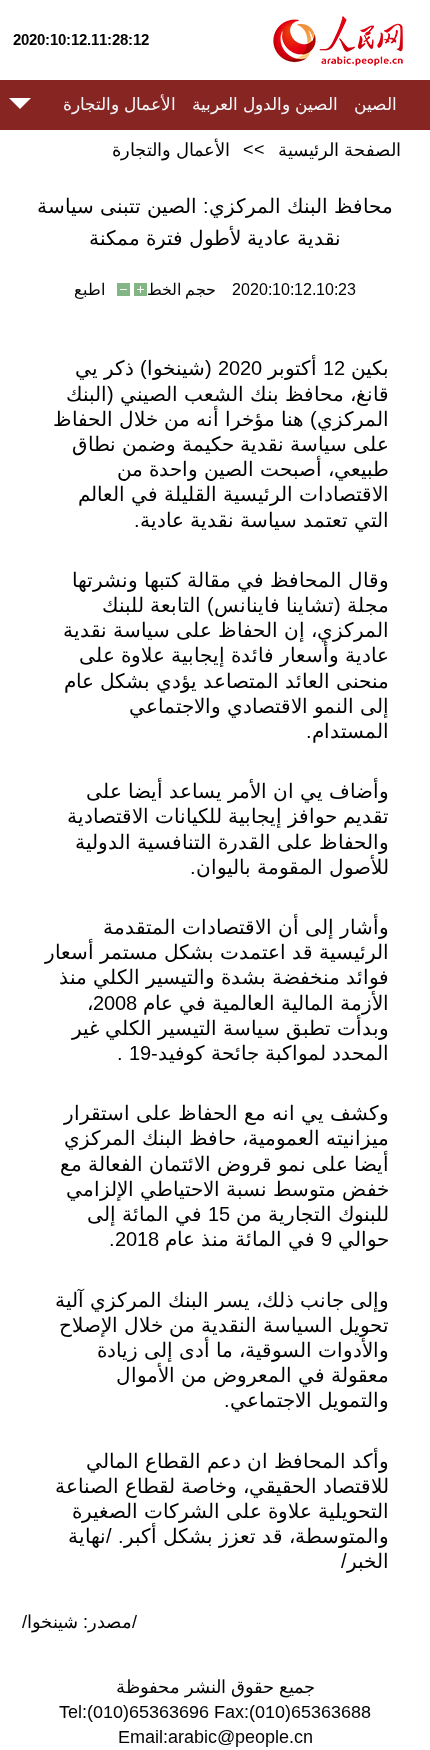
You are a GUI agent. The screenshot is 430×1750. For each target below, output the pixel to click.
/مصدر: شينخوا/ (79, 1622)
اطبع (89, 289)
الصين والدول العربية (265, 104)
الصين (375, 104)
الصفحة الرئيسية (339, 150)
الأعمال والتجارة (119, 104)
